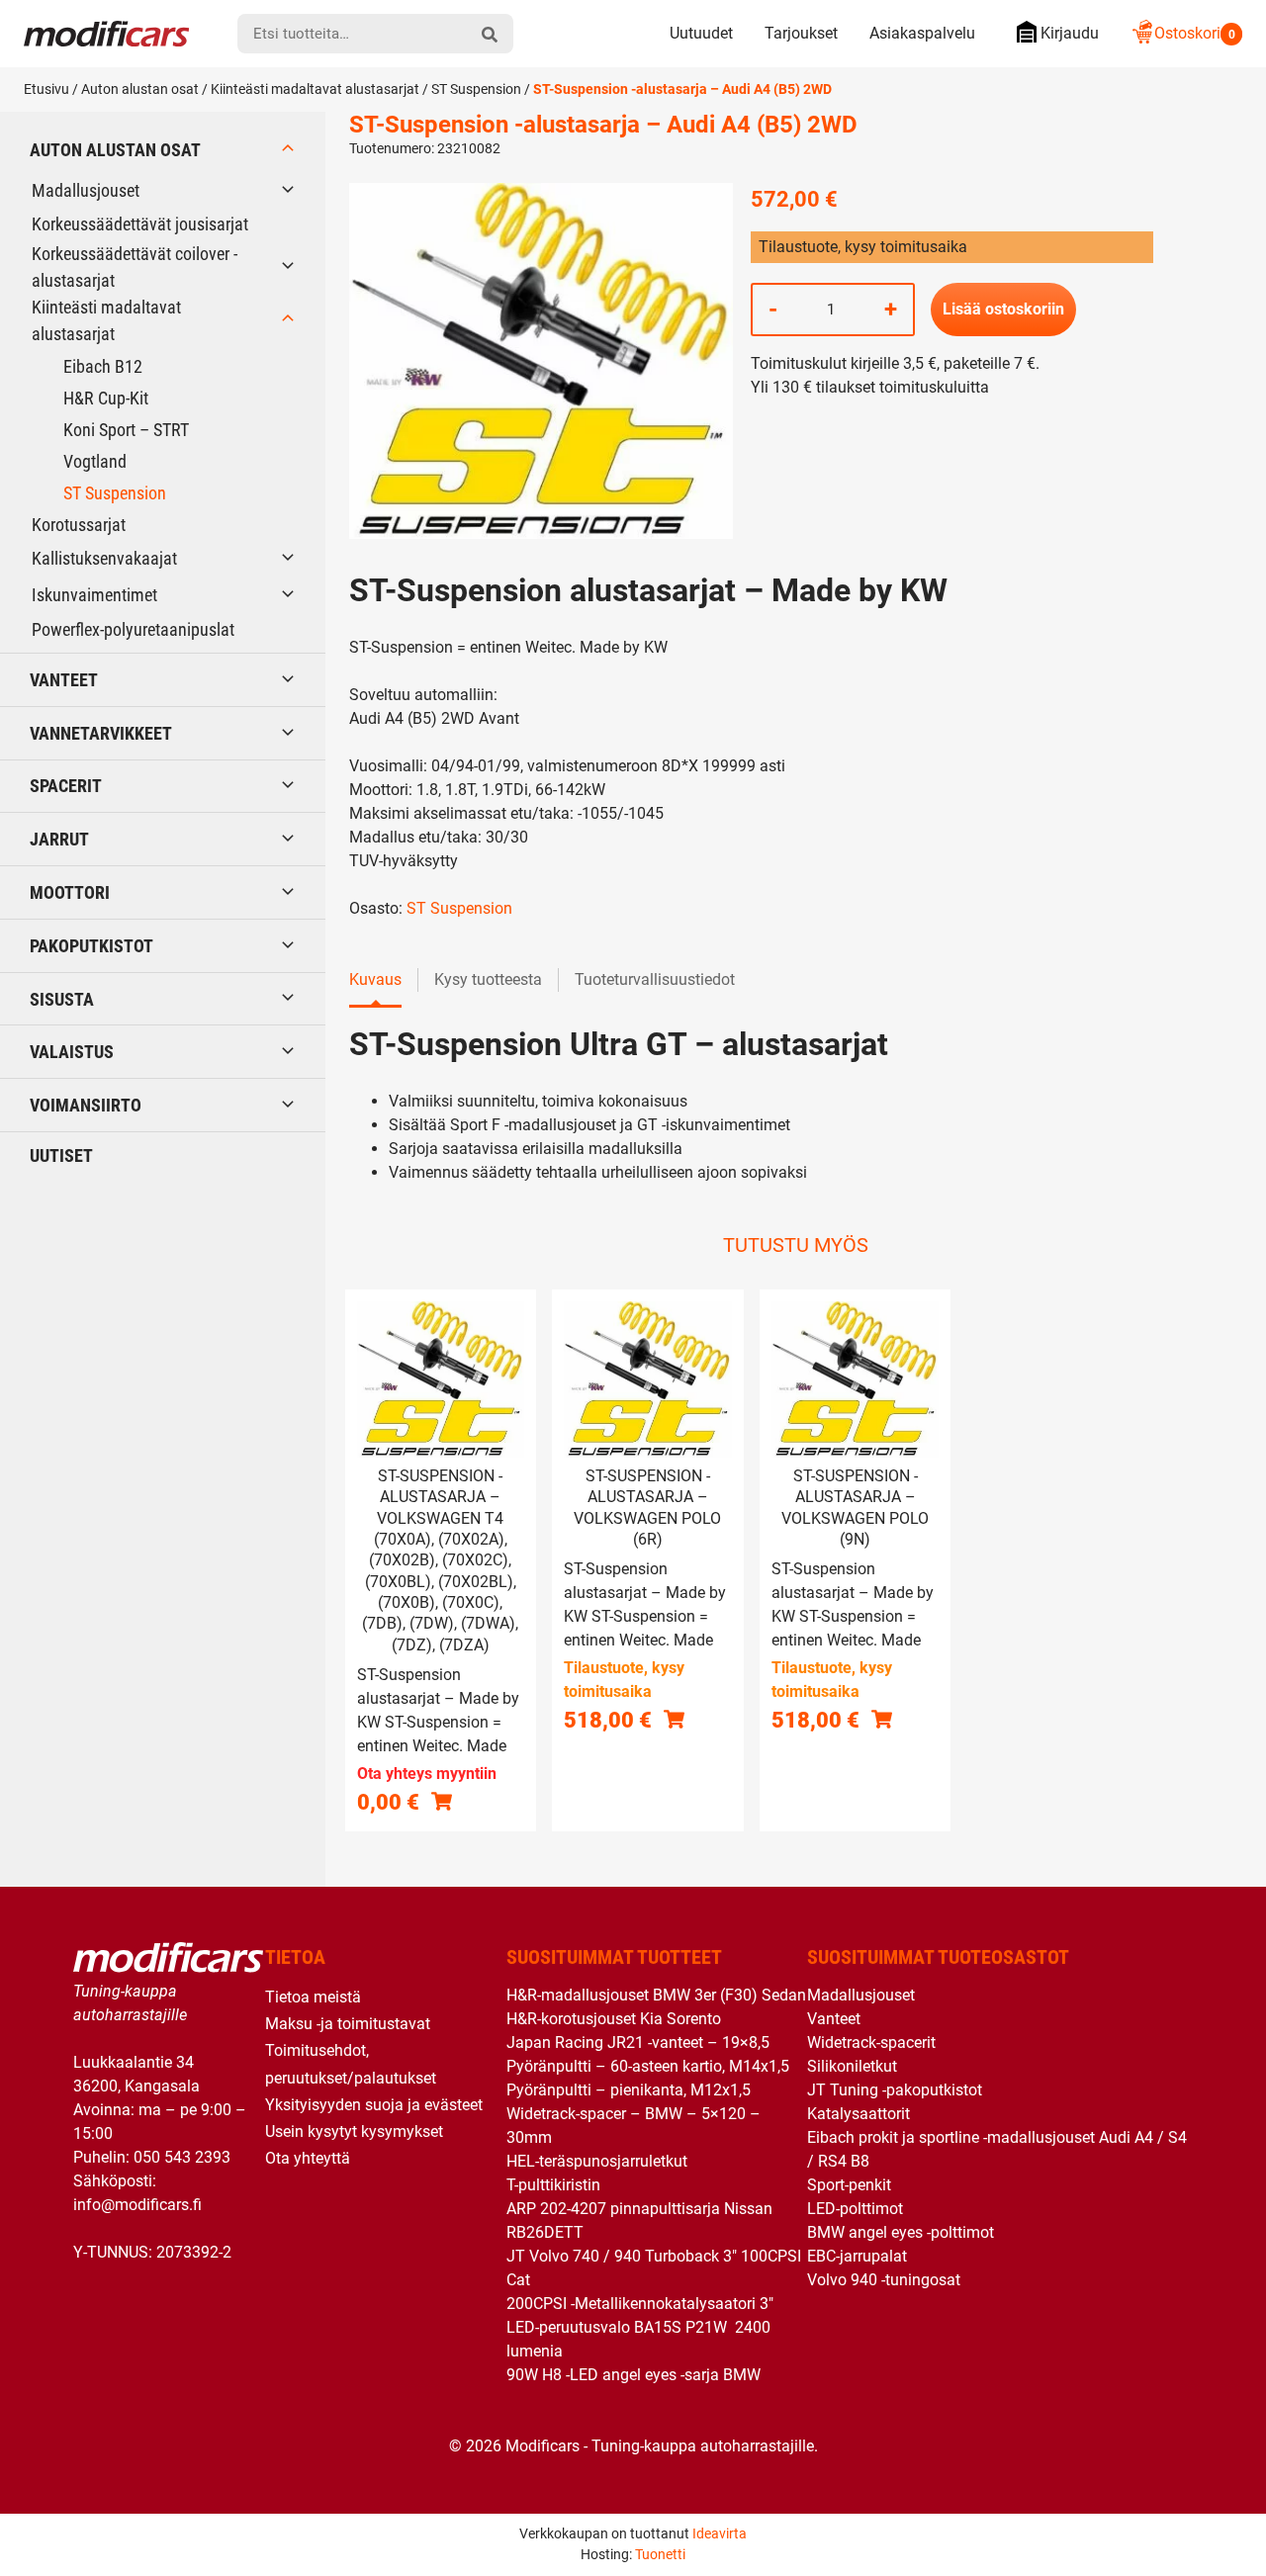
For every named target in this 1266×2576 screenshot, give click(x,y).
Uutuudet (701, 33)
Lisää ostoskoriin (1003, 309)
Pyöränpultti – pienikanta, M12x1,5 (629, 2090)
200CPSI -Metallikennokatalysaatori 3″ (640, 2304)
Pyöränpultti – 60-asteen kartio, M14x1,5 (648, 2066)
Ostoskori (1195, 33)
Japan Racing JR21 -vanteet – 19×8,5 (638, 2043)
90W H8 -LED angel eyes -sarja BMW (633, 2375)
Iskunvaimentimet (94, 595)
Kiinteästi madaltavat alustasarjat (315, 89)
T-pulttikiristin (553, 2185)
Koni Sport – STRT (126, 430)
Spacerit (66, 786)
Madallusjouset (86, 190)
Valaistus (72, 1052)
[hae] (490, 34)
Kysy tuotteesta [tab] (488, 979)
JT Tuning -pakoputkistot (895, 2090)
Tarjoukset (801, 33)
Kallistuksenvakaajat (104, 558)
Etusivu (46, 89)
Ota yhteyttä (308, 2158)
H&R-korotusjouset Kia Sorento (614, 2019)
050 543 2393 (182, 2157)
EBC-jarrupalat (857, 2256)
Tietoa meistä (313, 1997)
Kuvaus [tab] (375, 979)
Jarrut (59, 839)
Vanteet (64, 680)
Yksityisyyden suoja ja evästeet (374, 2105)
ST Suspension (476, 89)
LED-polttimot (855, 2209)
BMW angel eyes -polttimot (901, 2232)
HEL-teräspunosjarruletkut (597, 2161)
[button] (674, 1719)
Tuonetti (660, 2554)
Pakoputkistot (91, 946)
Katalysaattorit (859, 2114)
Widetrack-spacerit (871, 2043)
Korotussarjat (79, 525)
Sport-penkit (849, 2185)
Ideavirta (720, 2533)
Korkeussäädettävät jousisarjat (140, 224)
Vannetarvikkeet (101, 733)
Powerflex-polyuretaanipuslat (133, 629)
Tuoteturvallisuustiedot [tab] (655, 979)
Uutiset (61, 1155)
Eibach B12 (103, 366)
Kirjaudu (1070, 33)
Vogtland (95, 461)
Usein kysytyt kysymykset (354, 2132)
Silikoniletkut (852, 2066)
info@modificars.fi (137, 2205)
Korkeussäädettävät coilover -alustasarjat (135, 267)
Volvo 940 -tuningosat (884, 2280)
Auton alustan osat (140, 89)
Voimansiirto (86, 1105)
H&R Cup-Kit (106, 398)
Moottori (70, 892)
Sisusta (62, 999)
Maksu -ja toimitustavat (348, 2024)
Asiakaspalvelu (922, 33)
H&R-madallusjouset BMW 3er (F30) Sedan (656, 1995)
